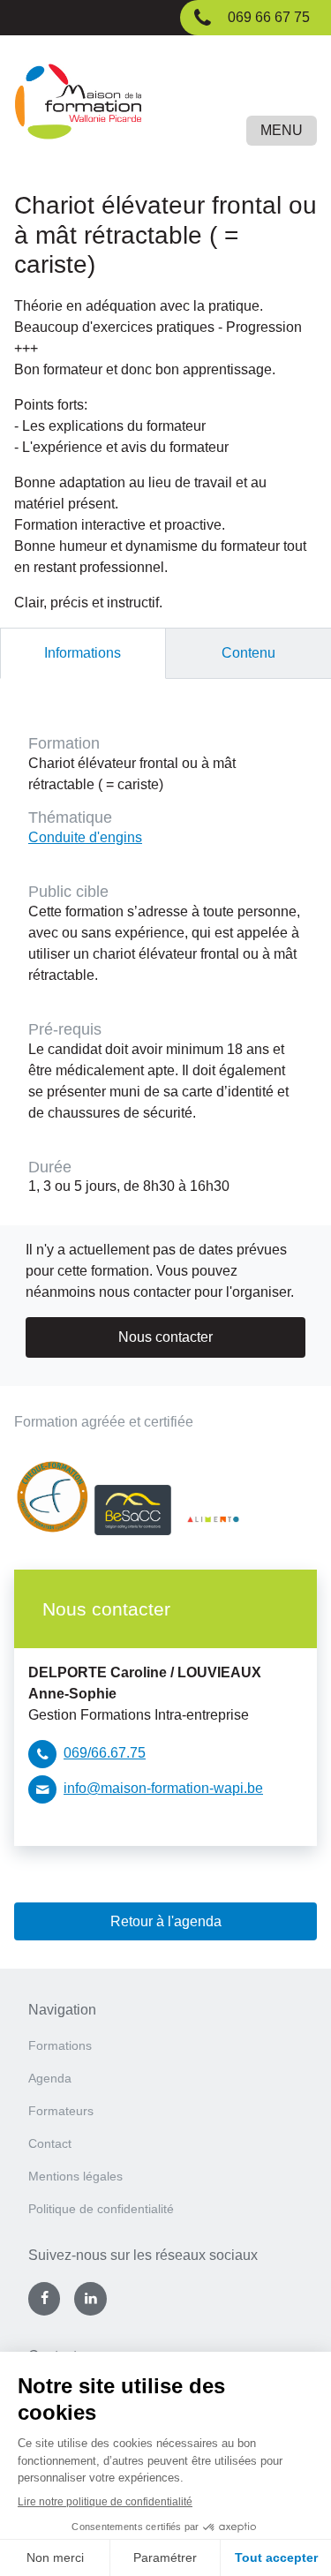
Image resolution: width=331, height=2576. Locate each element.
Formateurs (61, 2111)
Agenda (50, 2078)
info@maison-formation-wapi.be (163, 1788)
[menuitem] (165, 2051)
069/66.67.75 (105, 1753)
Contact (50, 2143)
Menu (282, 130)
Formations (60, 2045)
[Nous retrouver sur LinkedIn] (90, 2299)
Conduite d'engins (85, 837)
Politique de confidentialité (101, 2209)
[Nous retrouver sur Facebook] (44, 2299)
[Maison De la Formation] (165, 105)
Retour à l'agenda (166, 1921)
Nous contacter (165, 1337)
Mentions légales (75, 2176)
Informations (83, 653)
